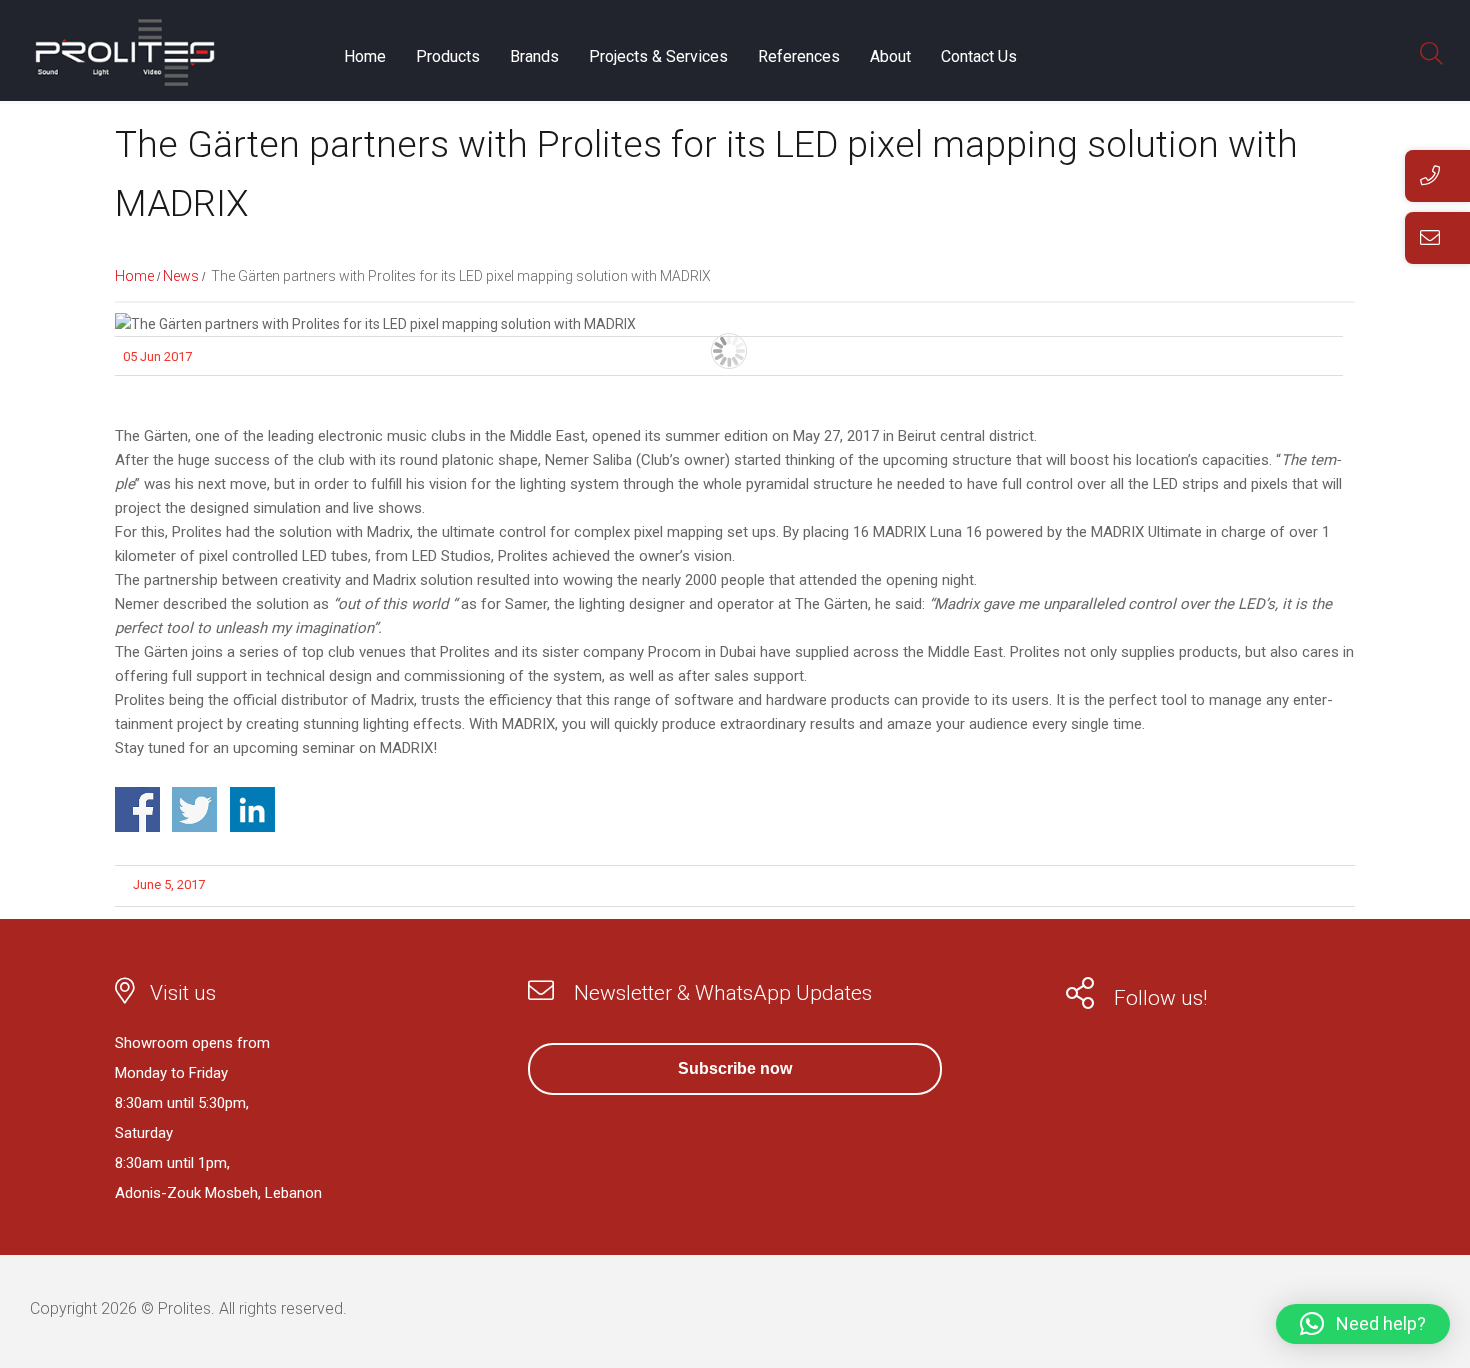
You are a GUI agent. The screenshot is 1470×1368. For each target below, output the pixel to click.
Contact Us (979, 56)
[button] (1363, 1324)
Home (365, 56)
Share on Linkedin (252, 809)
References (799, 56)
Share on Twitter (194, 809)
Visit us (183, 993)
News (181, 276)
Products (448, 56)
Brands (534, 56)
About (890, 56)
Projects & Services (658, 56)
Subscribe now (735, 1068)
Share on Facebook (137, 809)
